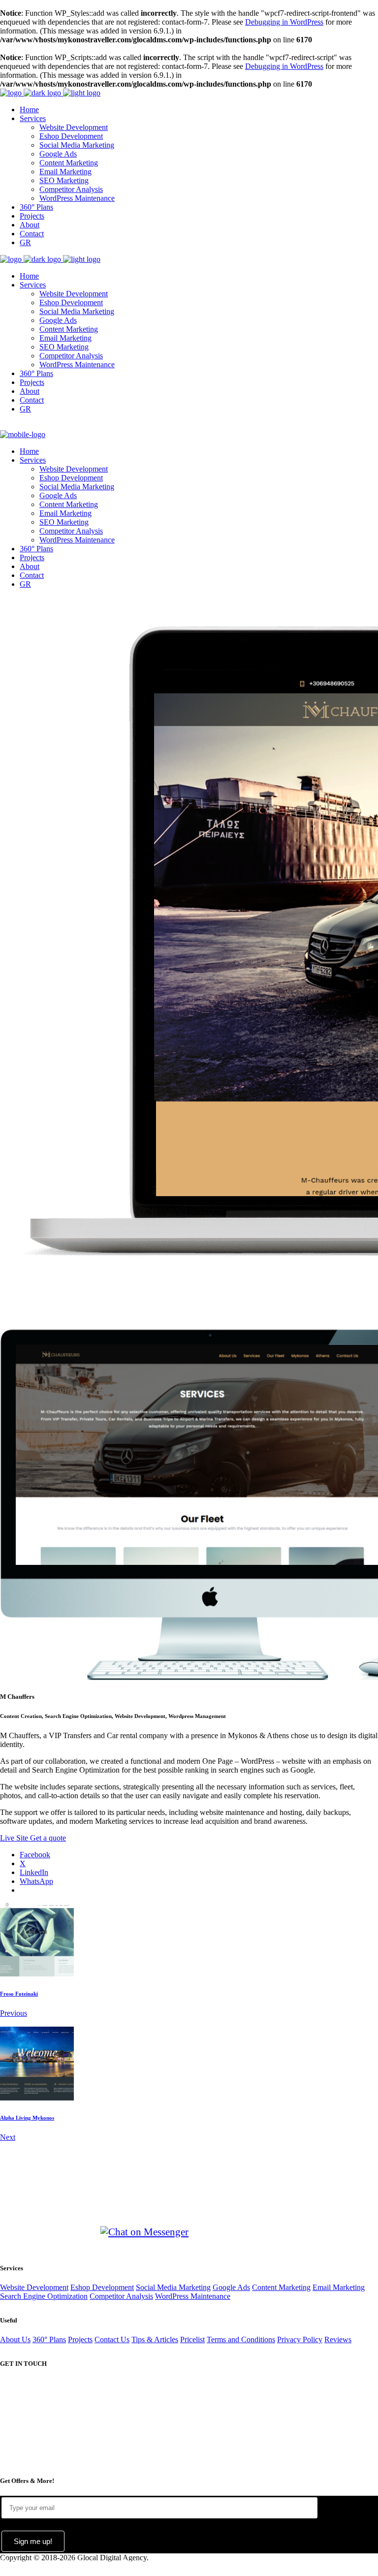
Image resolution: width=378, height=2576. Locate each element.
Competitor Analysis (121, 2296)
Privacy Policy (300, 2339)
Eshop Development (102, 2287)
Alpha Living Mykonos (27, 2118)
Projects (80, 2339)
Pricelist (192, 2339)
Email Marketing (339, 2287)
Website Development (34, 2287)
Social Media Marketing (173, 2287)
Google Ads (231, 2287)
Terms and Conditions (241, 2339)
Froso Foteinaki (19, 1994)
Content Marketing (281, 2287)
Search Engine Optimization (44, 2296)
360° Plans (49, 2339)
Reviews (338, 2339)
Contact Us (112, 2339)
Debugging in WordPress (284, 22)
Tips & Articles (155, 2339)
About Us (15, 2339)
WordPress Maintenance (193, 2296)
